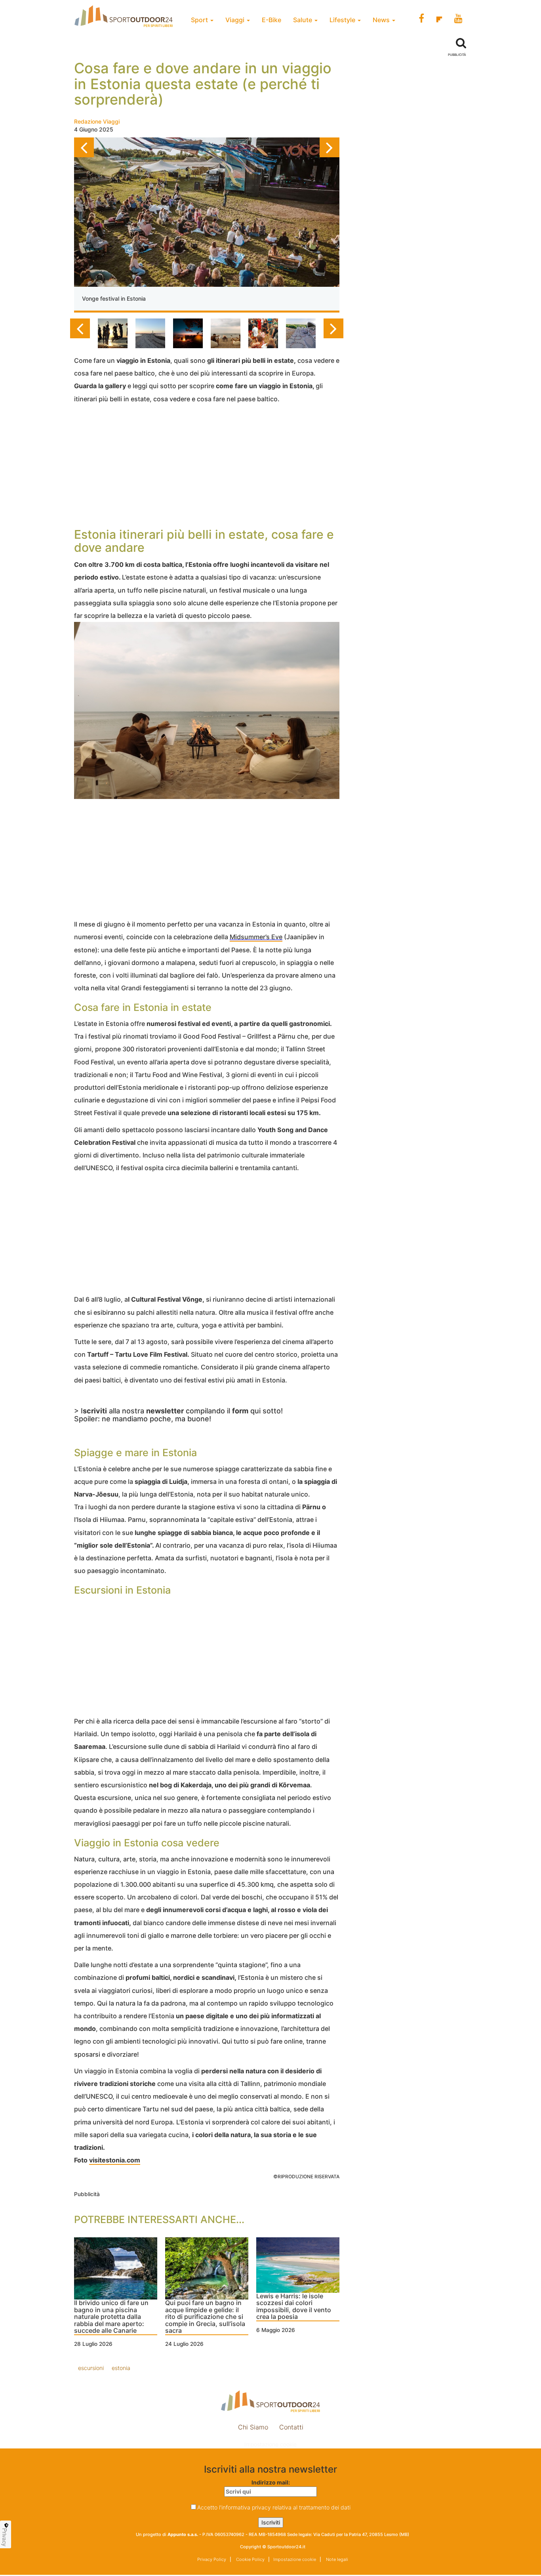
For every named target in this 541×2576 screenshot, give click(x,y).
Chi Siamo (253, 2427)
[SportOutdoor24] (270, 2401)
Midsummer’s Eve (256, 937)
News (382, 20)
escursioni (91, 2368)
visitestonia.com (115, 2160)
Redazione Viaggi (97, 121)
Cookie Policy (250, 2559)
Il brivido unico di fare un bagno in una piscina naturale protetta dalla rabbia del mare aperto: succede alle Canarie (111, 2317)
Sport (200, 20)
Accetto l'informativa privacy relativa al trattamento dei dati (274, 2507)
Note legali (336, 2559)
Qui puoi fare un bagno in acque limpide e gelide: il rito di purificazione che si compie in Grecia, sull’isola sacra (205, 2317)
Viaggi (236, 20)
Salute (303, 20)
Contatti (291, 2427)
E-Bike (271, 20)
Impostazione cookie (270, 2444)
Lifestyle (343, 20)
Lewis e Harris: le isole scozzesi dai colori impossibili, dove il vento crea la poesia (294, 2307)
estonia (121, 2368)
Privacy (5, 2537)
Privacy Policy (212, 2559)
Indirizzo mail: (271, 2482)
